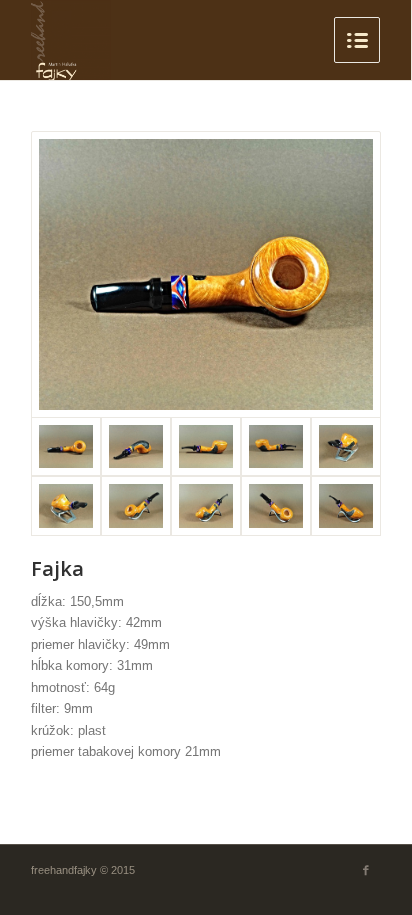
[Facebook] (366, 870)
